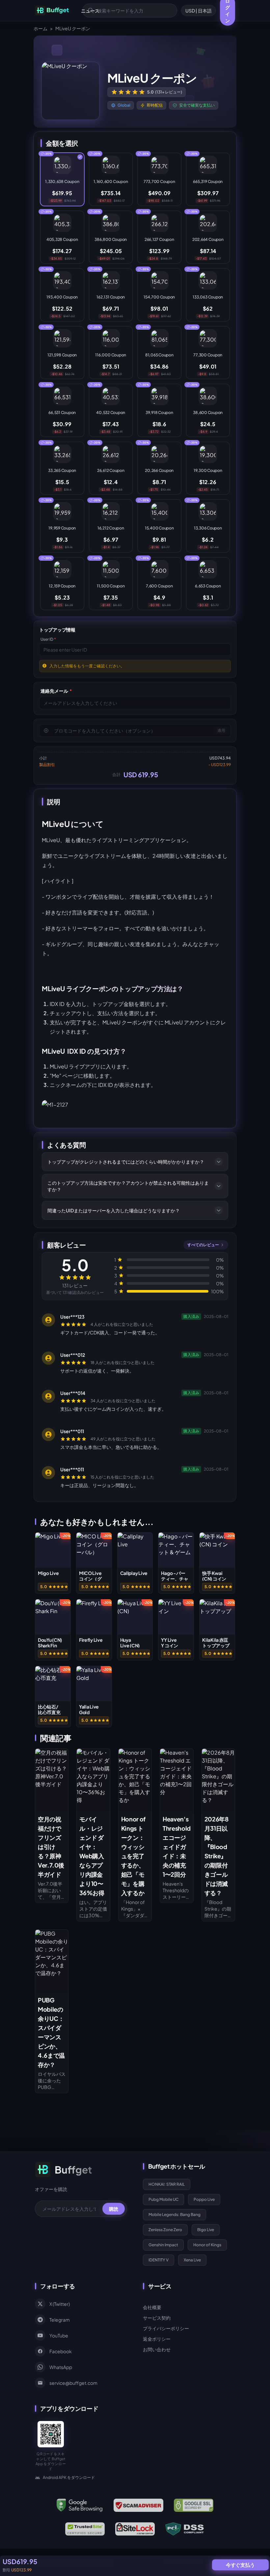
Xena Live (192, 2260)
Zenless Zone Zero (165, 2230)
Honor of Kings (207, 2245)
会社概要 (152, 2307)
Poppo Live (204, 2199)
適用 (221, 730)
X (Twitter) (60, 2304)
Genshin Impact (163, 2245)
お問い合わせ (157, 2349)
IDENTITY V (159, 2260)
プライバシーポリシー (166, 2328)
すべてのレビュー (203, 1245)
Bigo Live (206, 2230)
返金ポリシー (157, 2339)
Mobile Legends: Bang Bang (175, 2215)
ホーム (40, 28)
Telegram (60, 2320)
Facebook (61, 2351)
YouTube (59, 2335)
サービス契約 (157, 2318)
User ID (48, 639)
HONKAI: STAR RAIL (167, 2184)
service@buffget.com (73, 2383)
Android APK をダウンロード (69, 2477)
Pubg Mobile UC (163, 2199)
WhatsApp (61, 2367)
